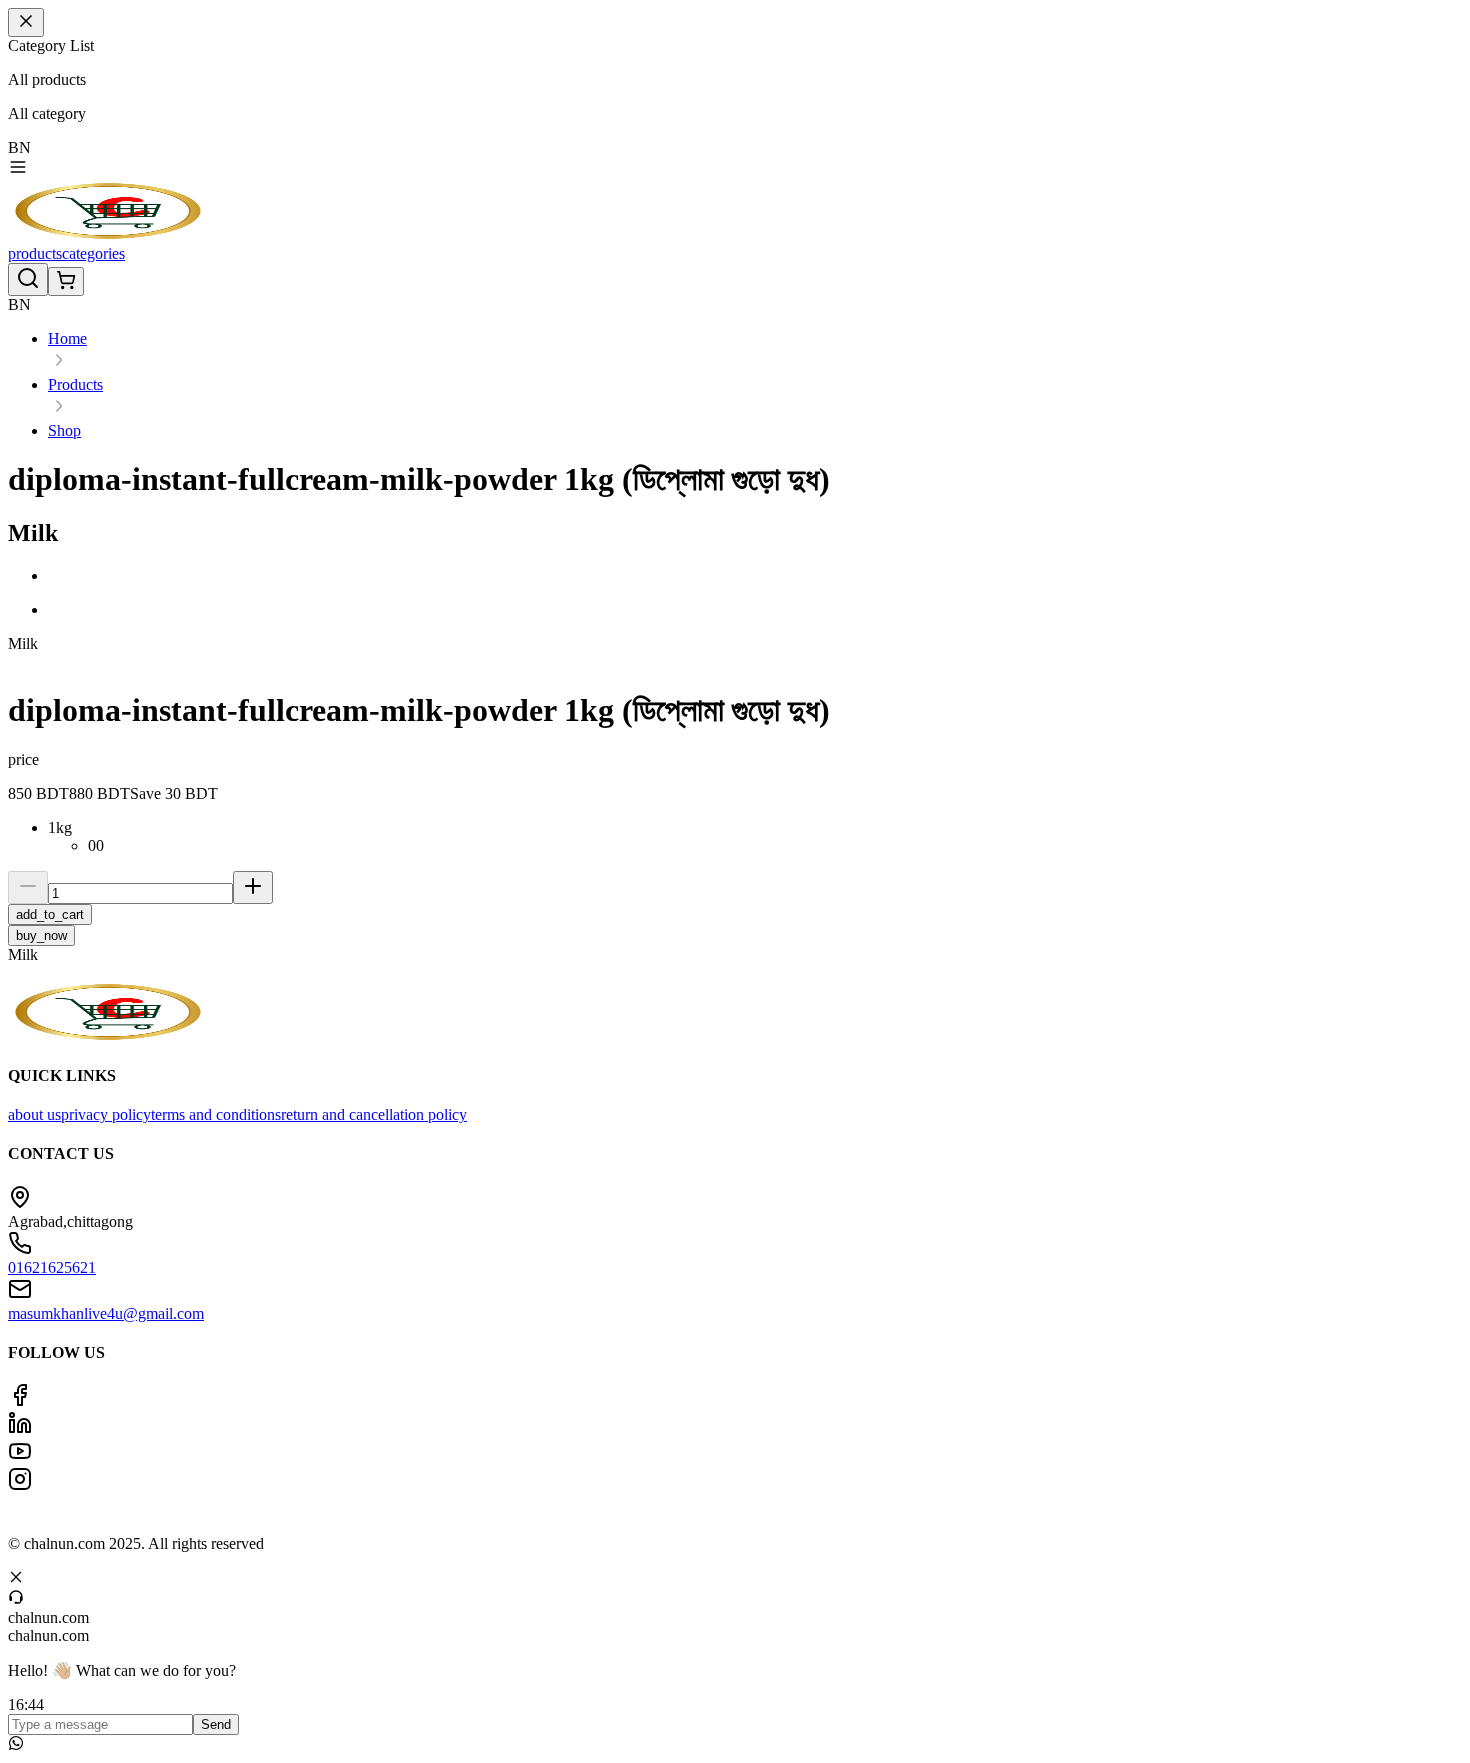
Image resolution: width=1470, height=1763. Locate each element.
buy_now (41, 935)
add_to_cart (50, 914)
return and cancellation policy (374, 1114)
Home (67, 338)
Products (75, 384)
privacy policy (106, 1114)
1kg (60, 827)
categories (93, 253)
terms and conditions (216, 1114)
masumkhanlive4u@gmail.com (106, 1313)
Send (216, 1724)
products (35, 253)
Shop (64, 430)
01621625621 (52, 1267)
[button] (755, 576)
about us (34, 1114)
